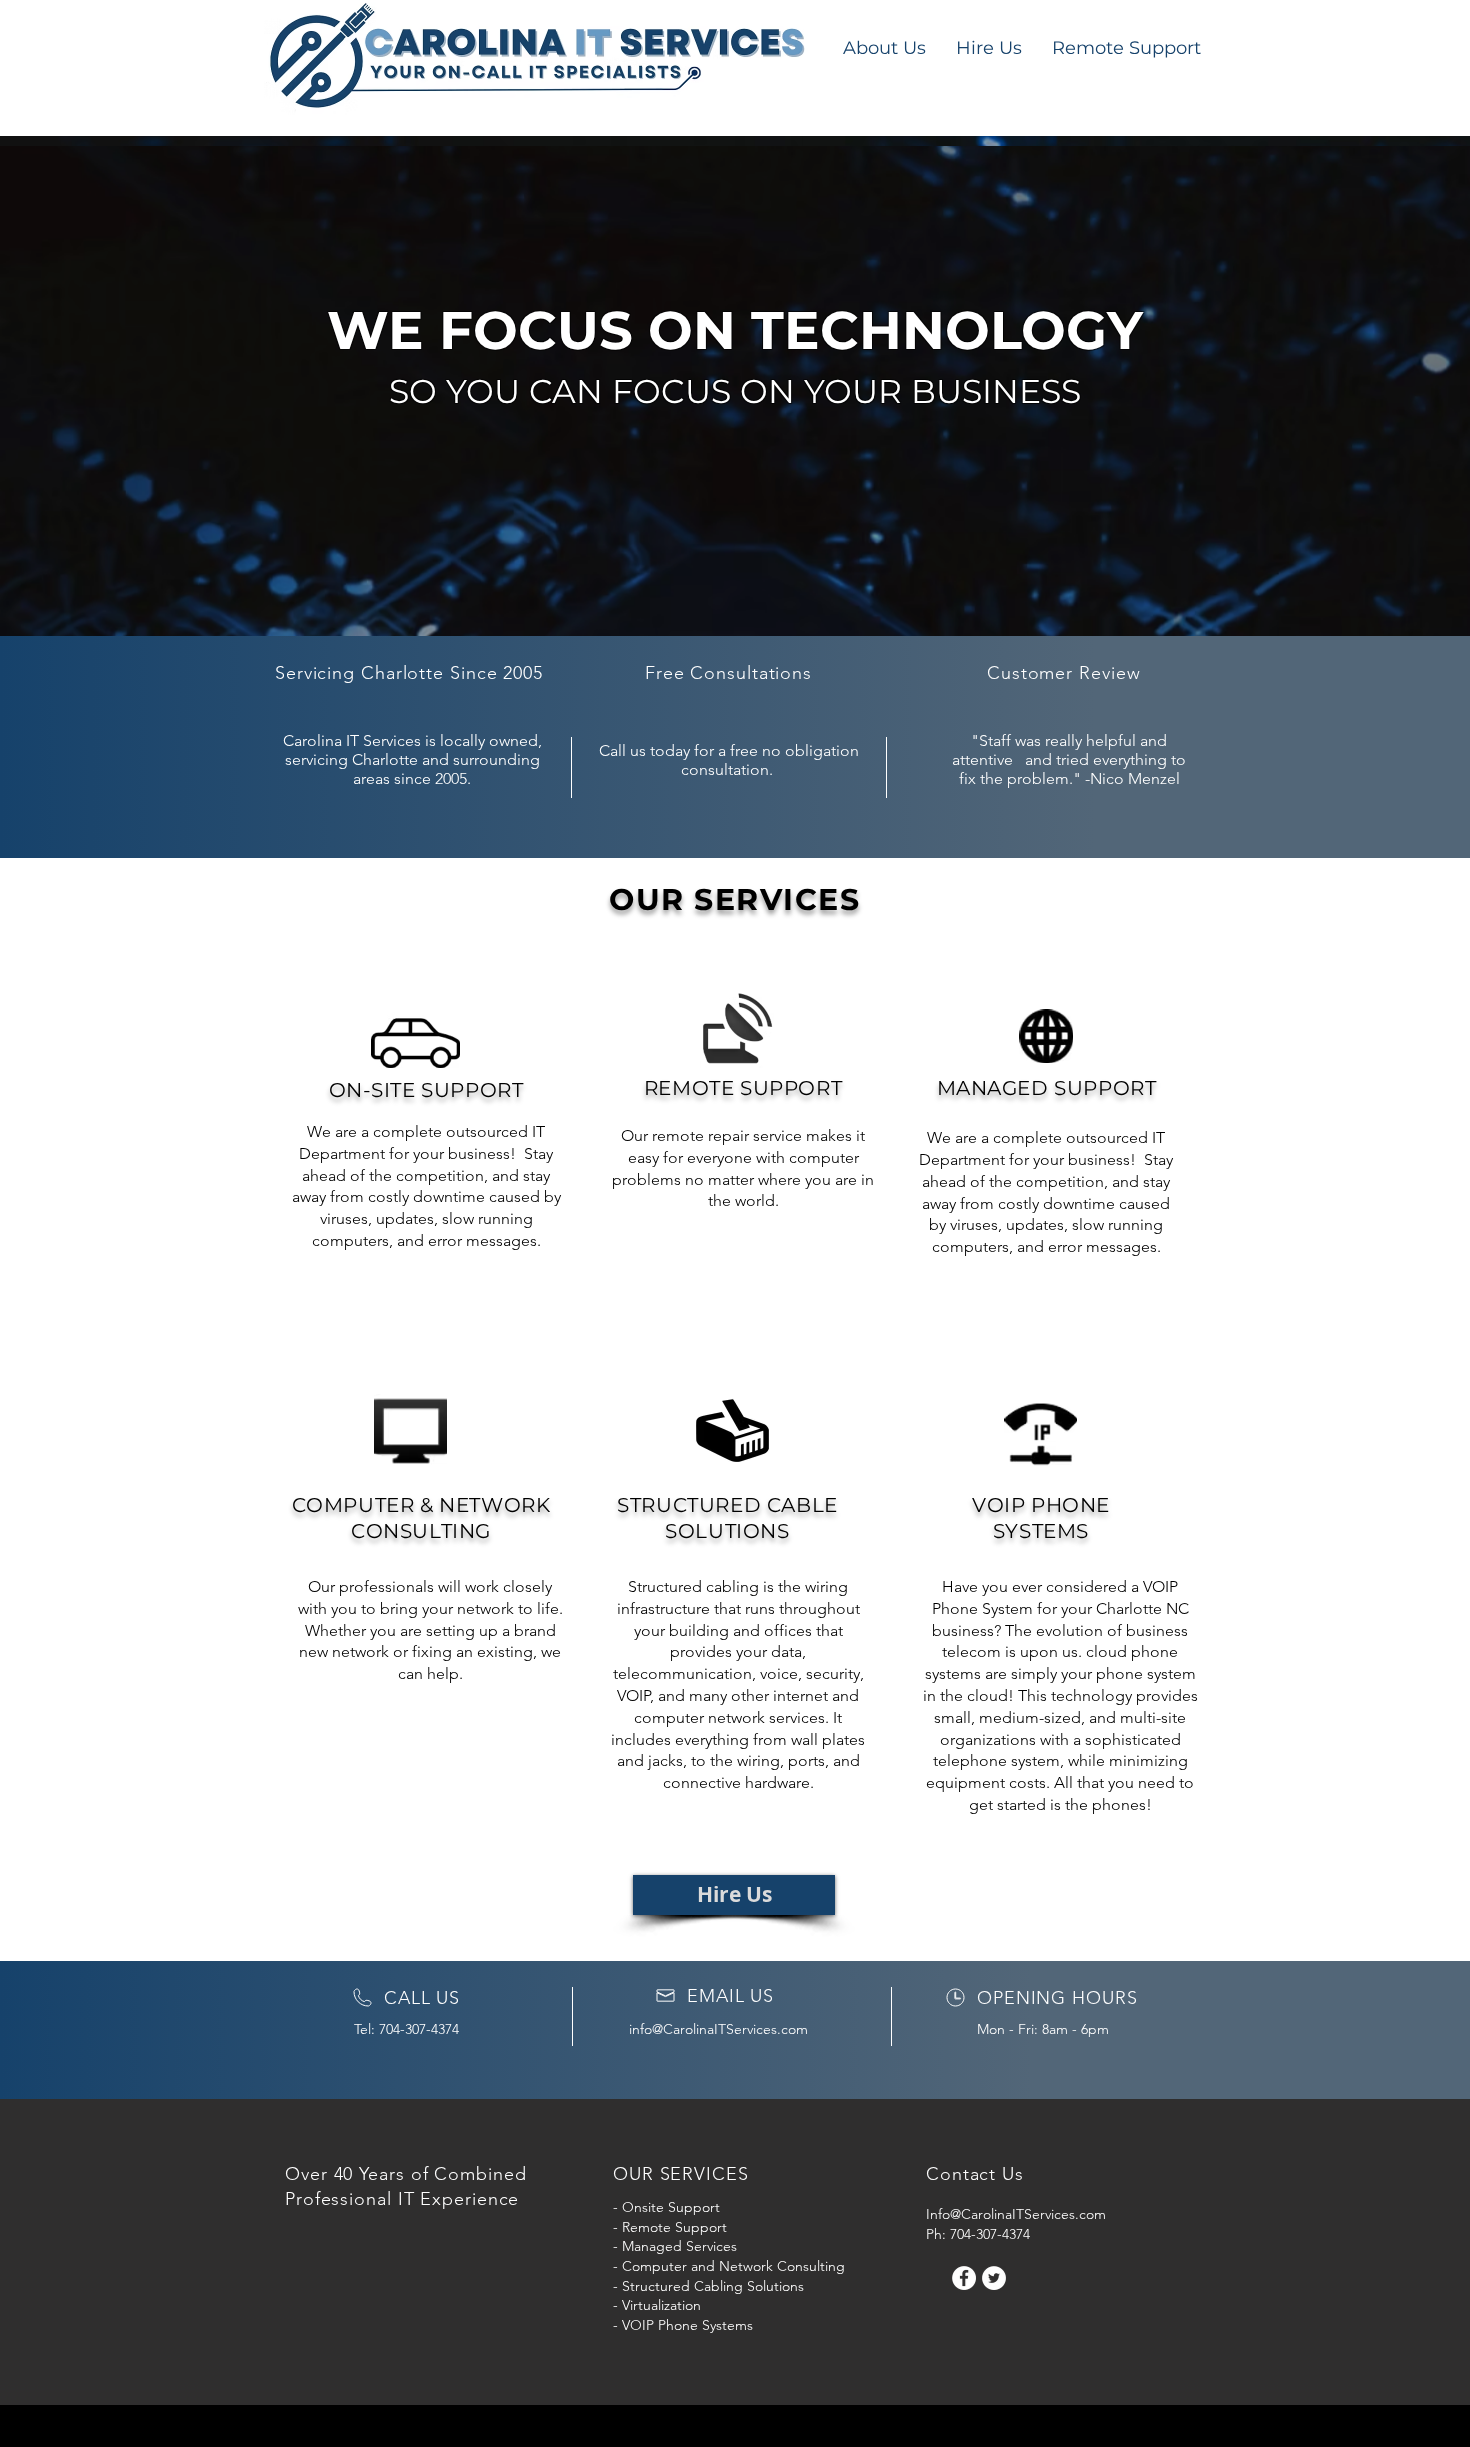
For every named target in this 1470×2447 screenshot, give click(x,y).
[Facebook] (964, 2278)
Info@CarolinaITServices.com (1016, 2214)
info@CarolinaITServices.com (718, 2029)
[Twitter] (994, 2278)
